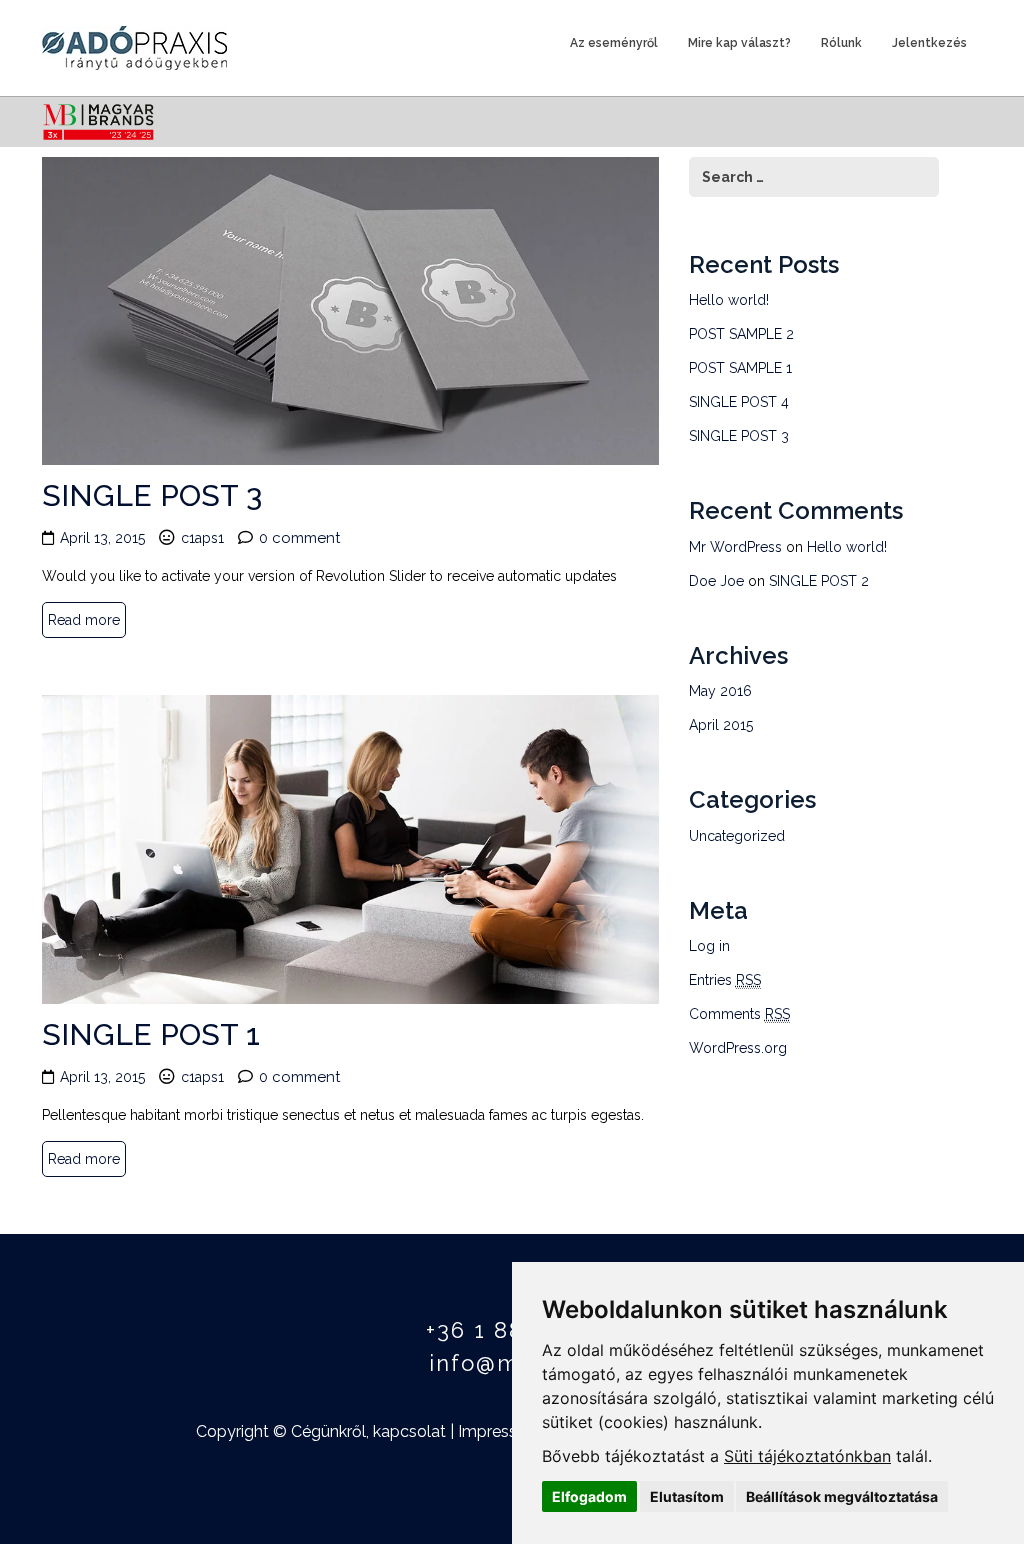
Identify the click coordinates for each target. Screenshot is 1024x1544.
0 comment (299, 538)
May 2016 (720, 691)
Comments (739, 1014)
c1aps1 (202, 538)
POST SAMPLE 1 (740, 368)
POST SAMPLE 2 (741, 334)
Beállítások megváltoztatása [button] (842, 1496)
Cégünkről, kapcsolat (368, 1431)
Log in (709, 946)
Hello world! (729, 300)
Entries (725, 980)
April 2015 (721, 725)
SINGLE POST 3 (152, 495)
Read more (84, 620)
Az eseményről (614, 43)
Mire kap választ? (739, 43)
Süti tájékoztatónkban (807, 1456)
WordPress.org (738, 1048)
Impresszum (504, 1431)
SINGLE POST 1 (151, 1034)
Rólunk (841, 43)
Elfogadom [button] (589, 1496)
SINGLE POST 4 (739, 402)
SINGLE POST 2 (819, 581)
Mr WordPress (735, 547)
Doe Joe (716, 581)
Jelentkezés (929, 43)
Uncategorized (737, 836)
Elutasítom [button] (687, 1496)
